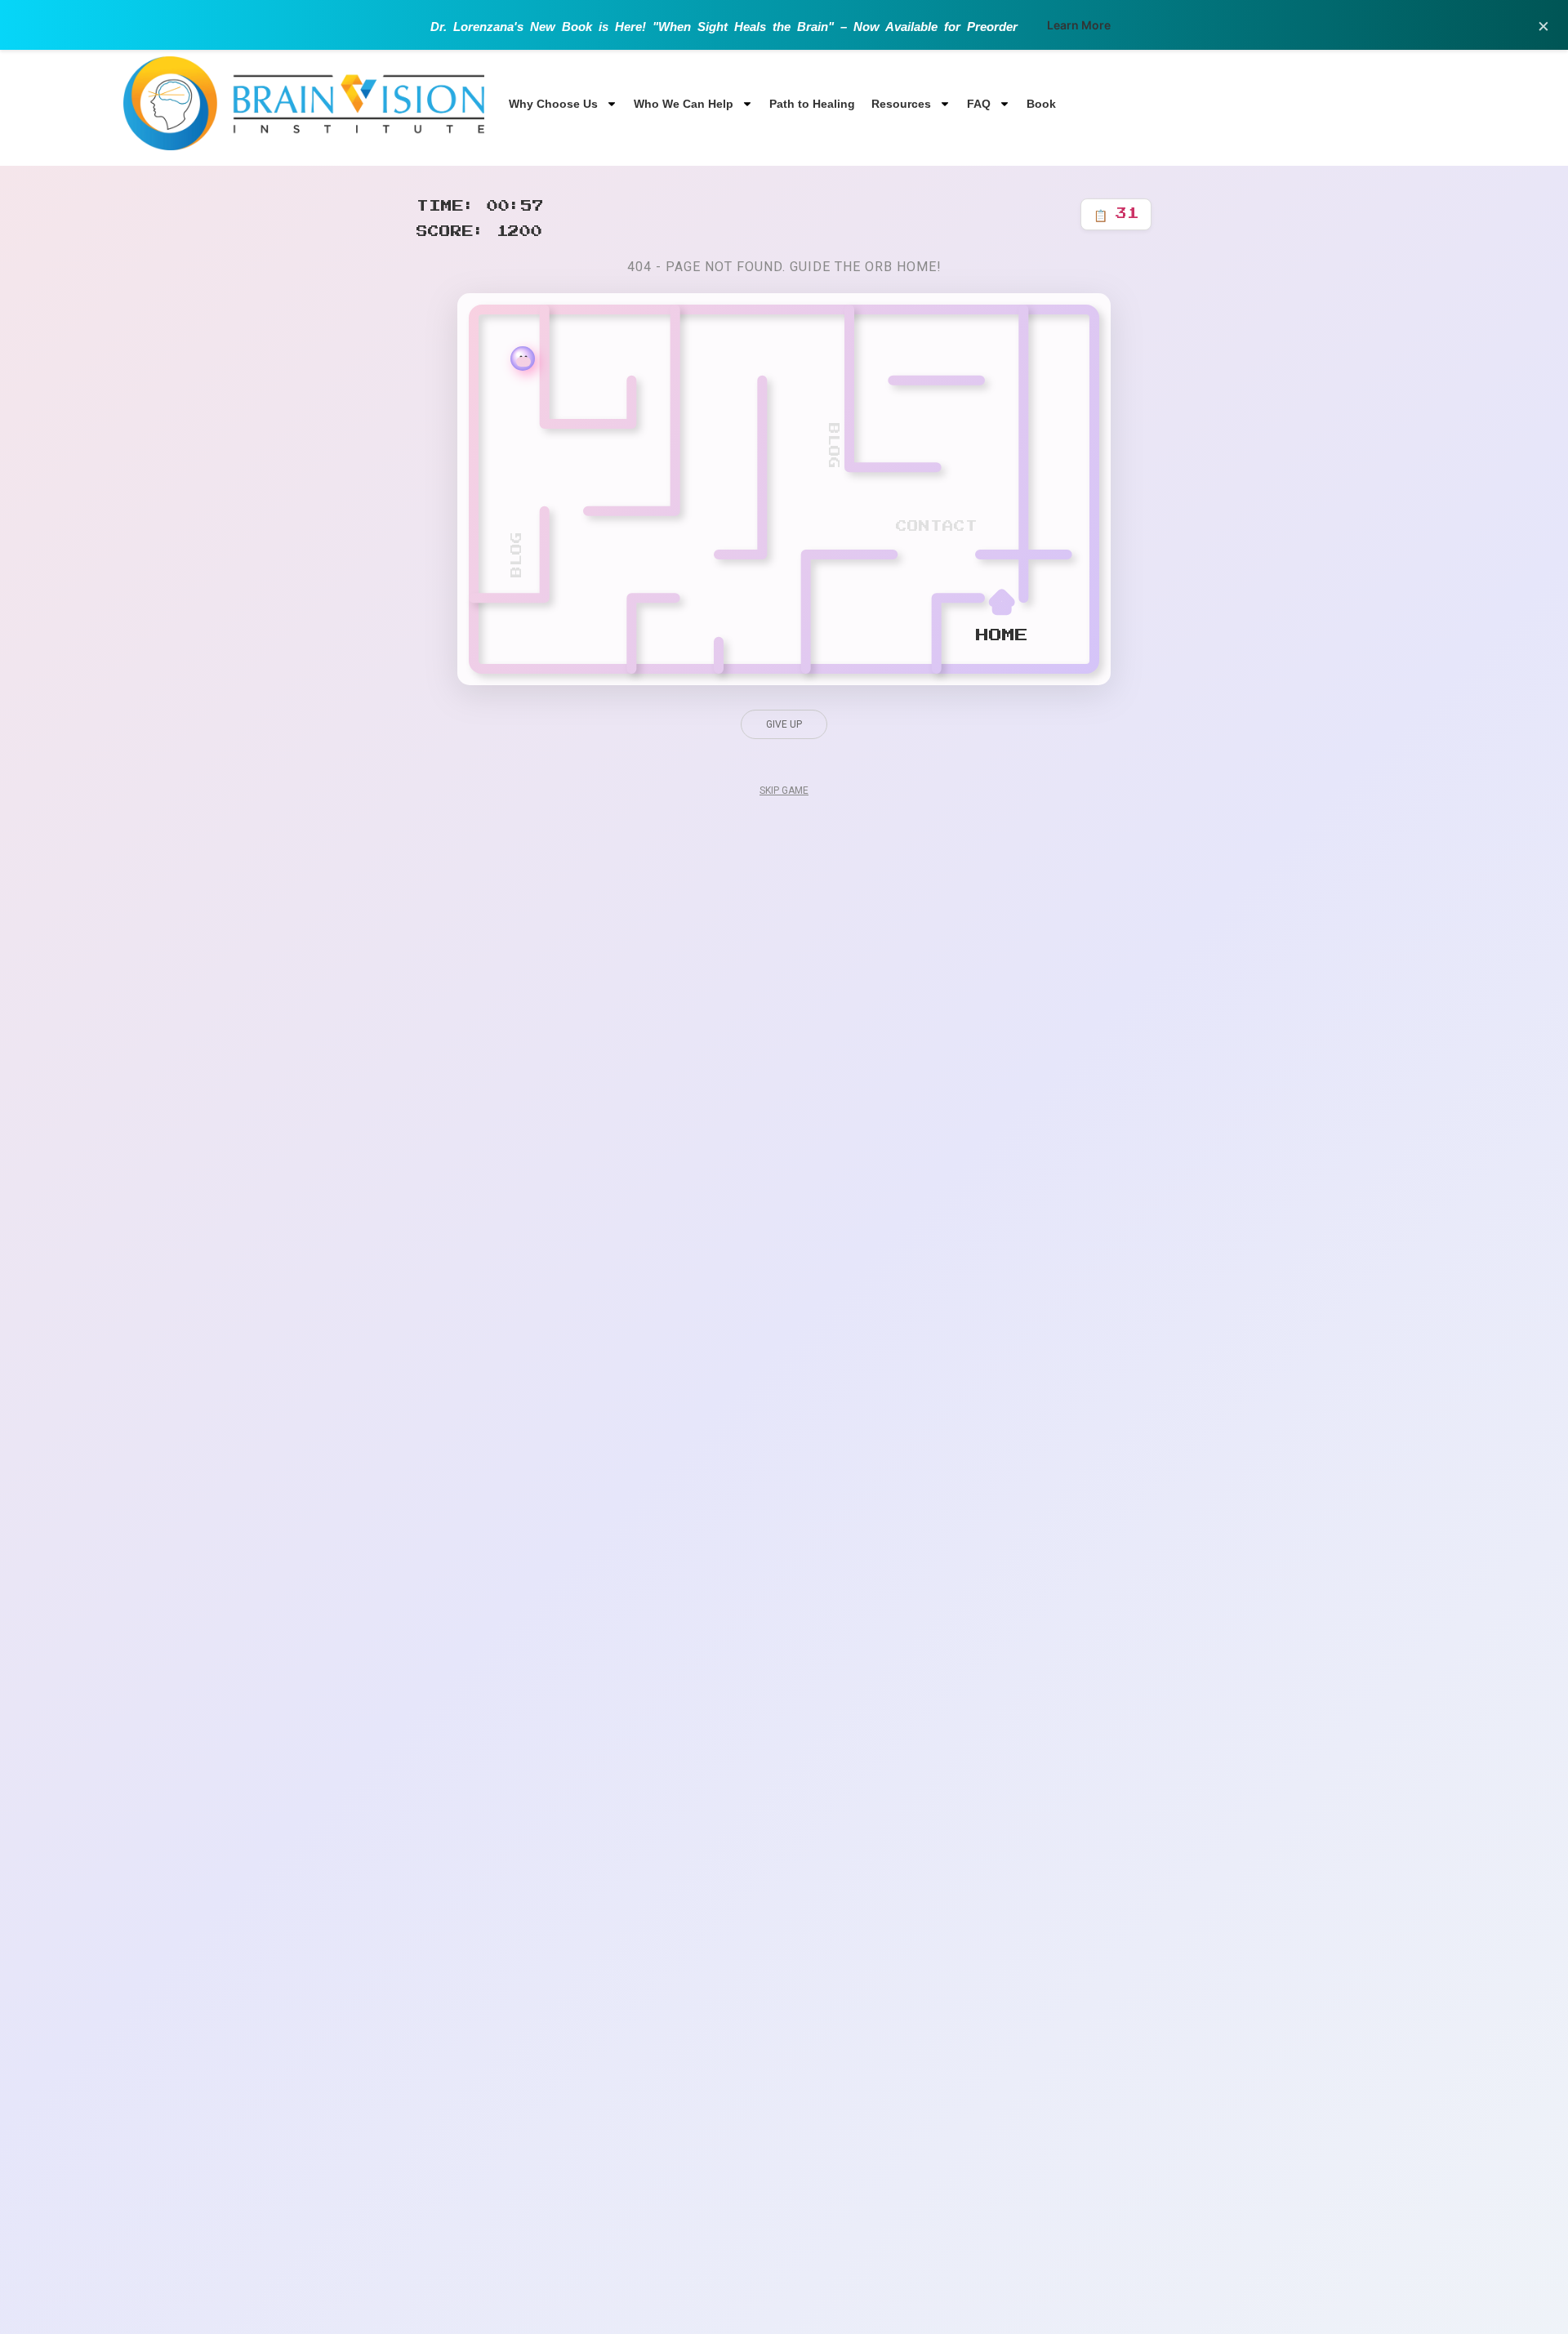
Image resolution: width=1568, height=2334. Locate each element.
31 (1116, 214)
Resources (901, 104)
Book (1041, 104)
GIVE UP (784, 724)
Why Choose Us (553, 104)
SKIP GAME (784, 791)
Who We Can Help (684, 104)
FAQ (979, 104)
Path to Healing (812, 104)
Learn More (1079, 25)
